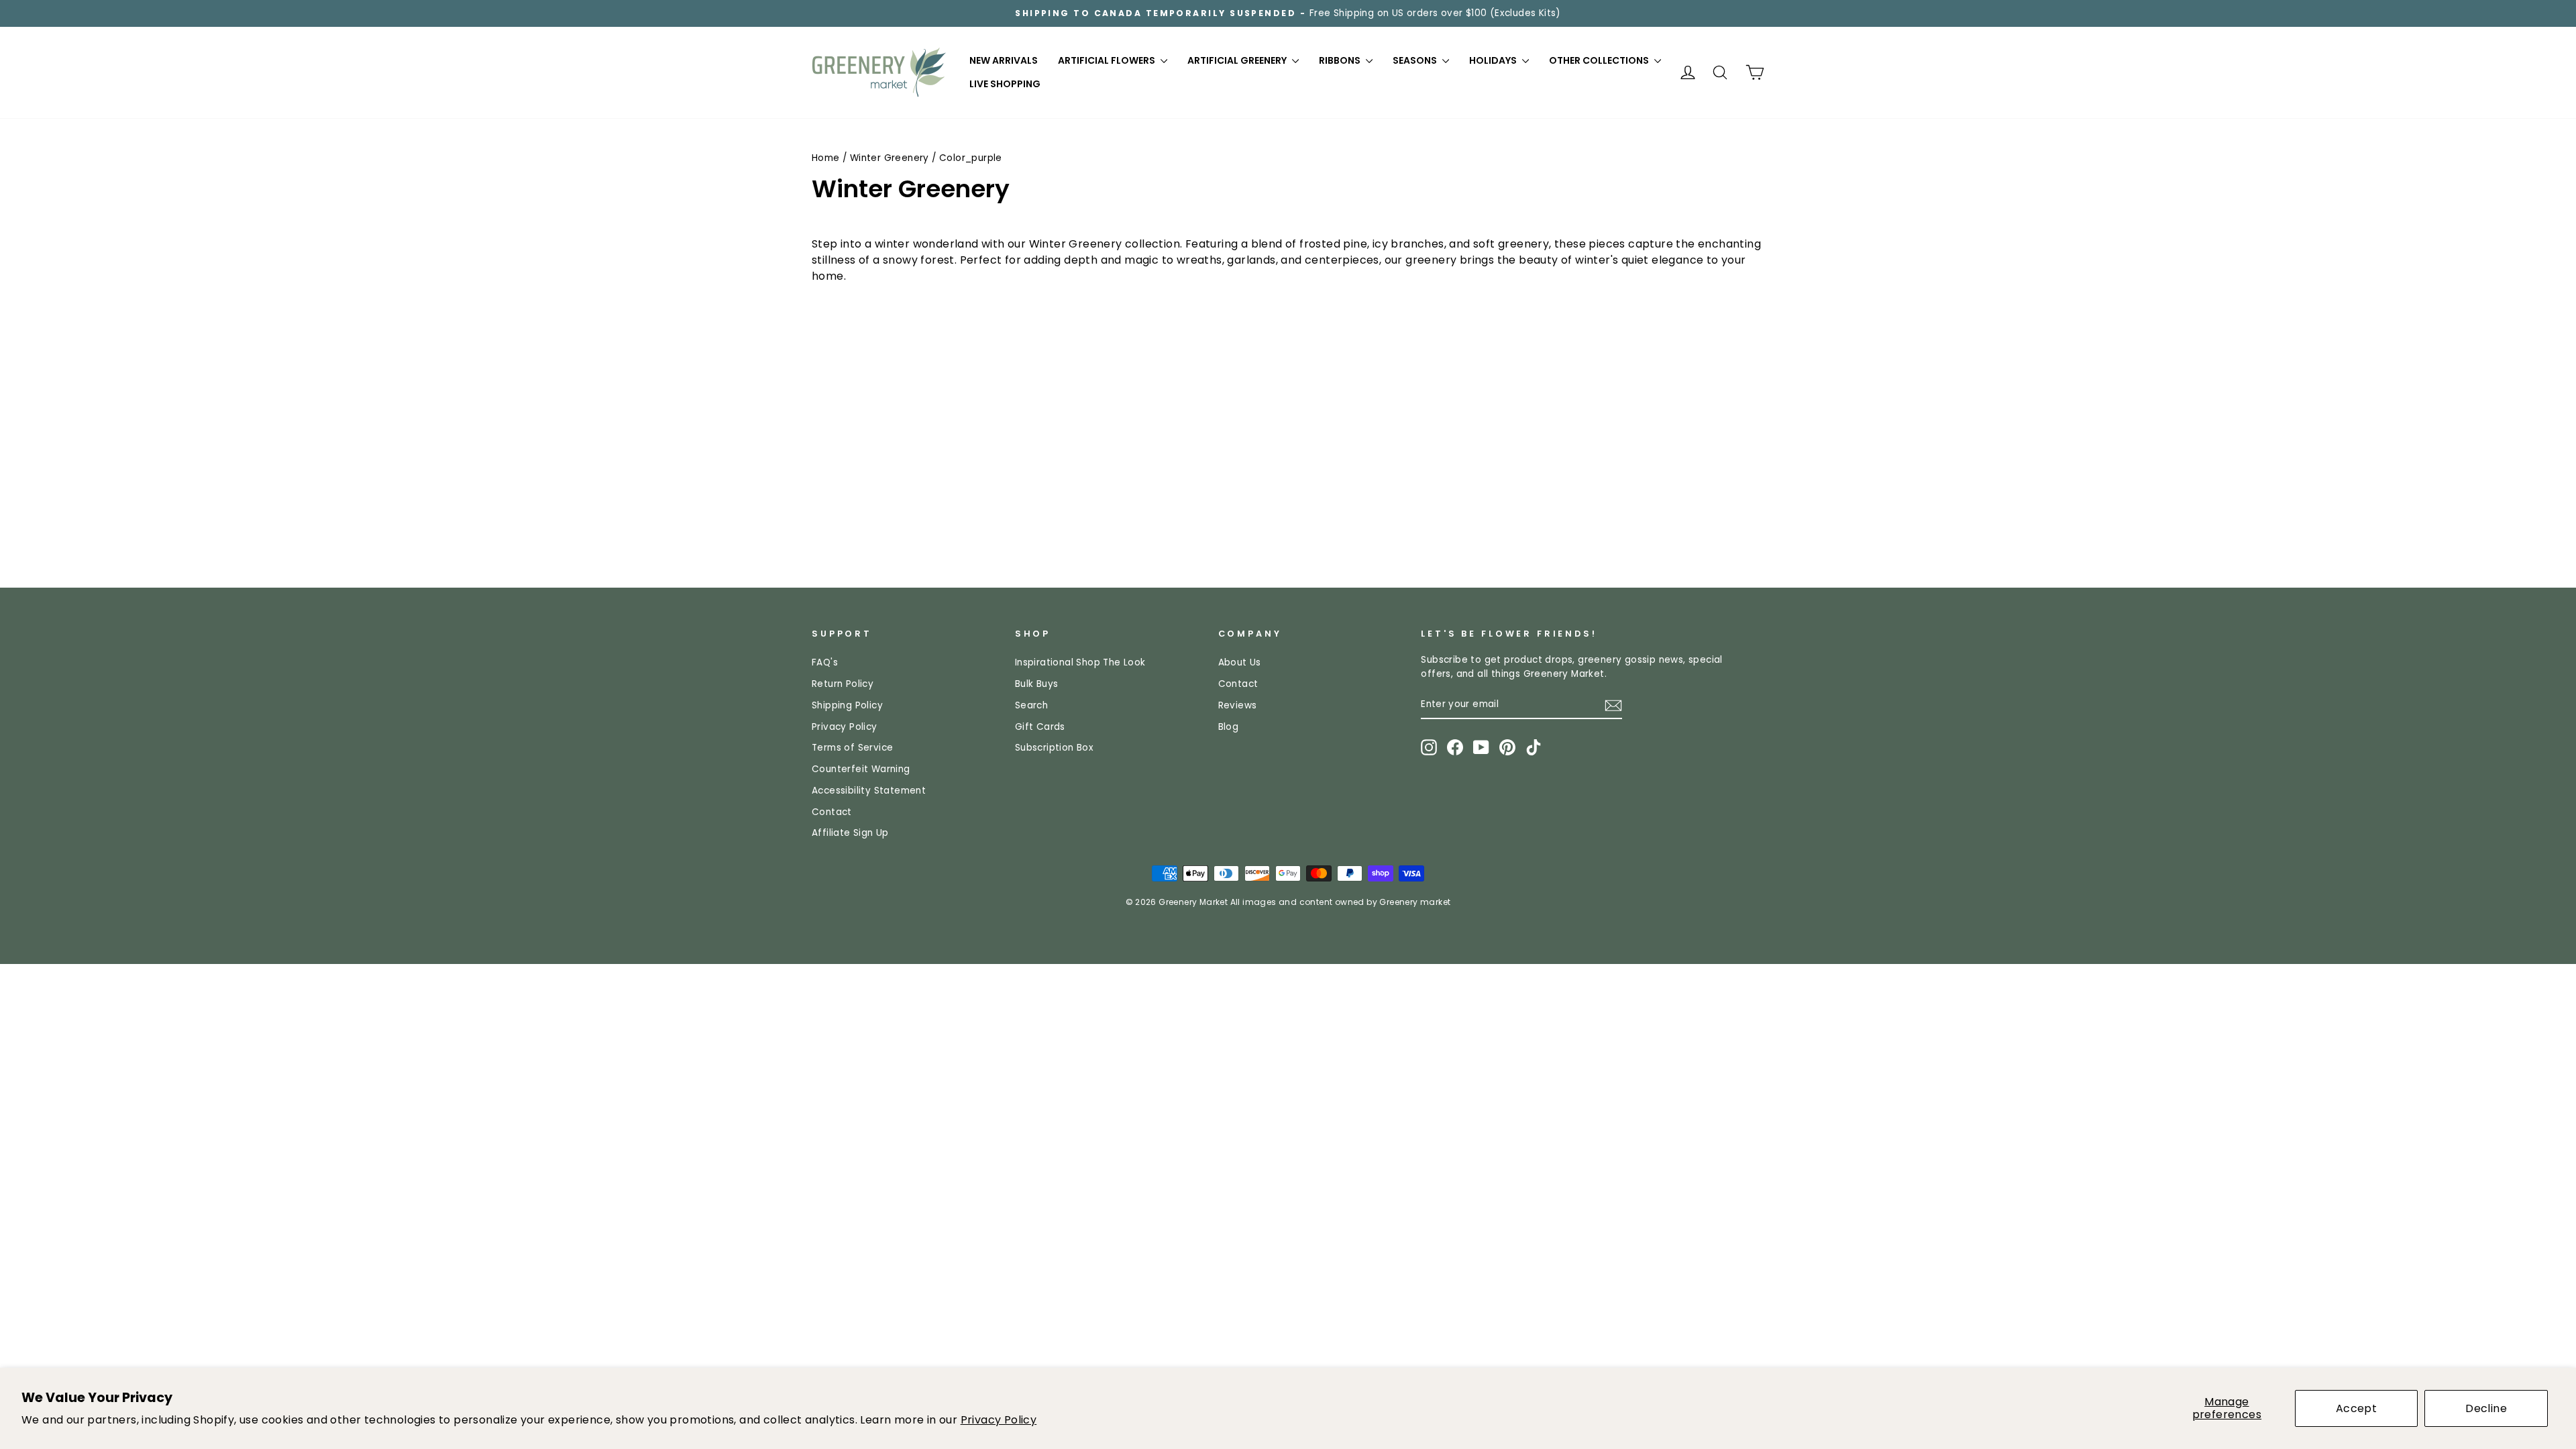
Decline (2486, 1408)
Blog (1229, 727)
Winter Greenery (890, 158)
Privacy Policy (999, 1420)
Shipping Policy (847, 705)
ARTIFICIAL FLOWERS (1108, 60)
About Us (1240, 662)
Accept (2356, 1408)
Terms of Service (852, 748)
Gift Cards (1040, 727)
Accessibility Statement (869, 791)
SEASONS (1416, 60)
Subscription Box (1054, 748)
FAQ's (825, 662)
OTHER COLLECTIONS (1600, 60)
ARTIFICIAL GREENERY (1238, 60)
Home (826, 158)
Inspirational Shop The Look (1080, 662)
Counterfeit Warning (861, 769)
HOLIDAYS (1494, 60)
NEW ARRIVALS (1004, 60)
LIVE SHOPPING (1005, 84)
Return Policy (843, 684)
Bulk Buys (1037, 684)
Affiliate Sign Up (850, 833)
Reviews (1238, 705)
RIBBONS (1341, 60)
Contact (832, 812)
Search (1031, 705)
